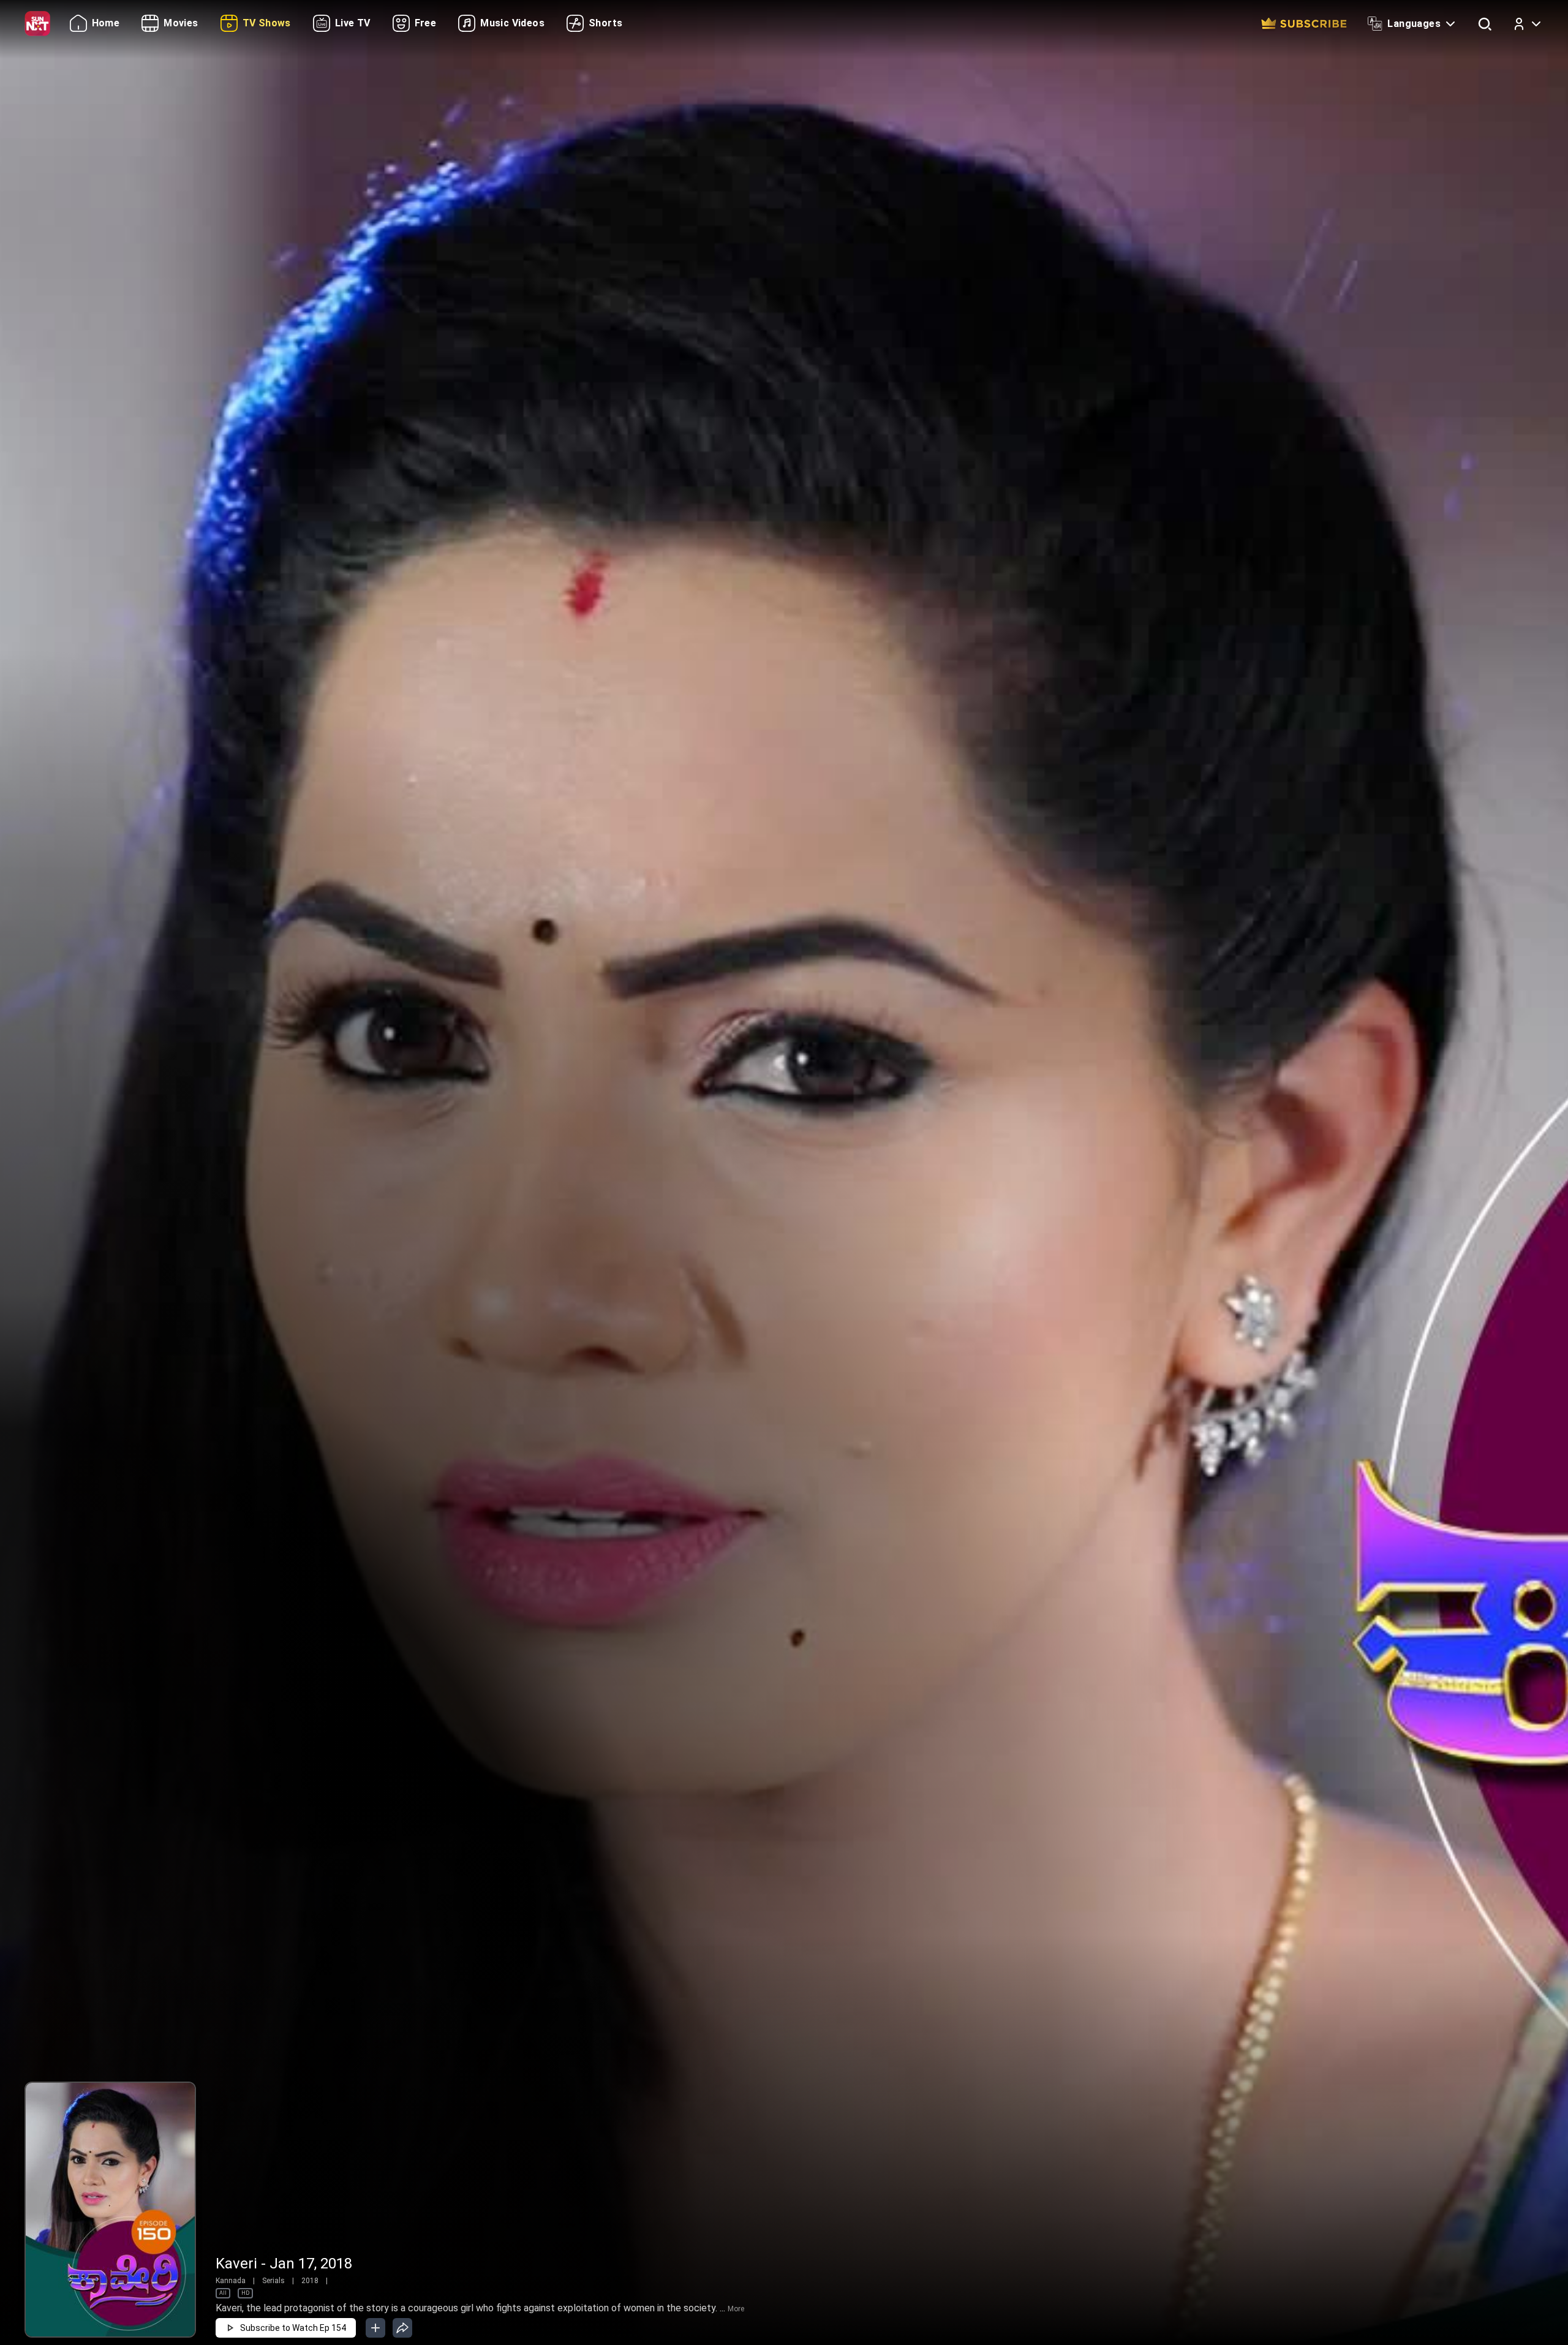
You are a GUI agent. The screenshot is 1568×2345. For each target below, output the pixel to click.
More (736, 2309)
